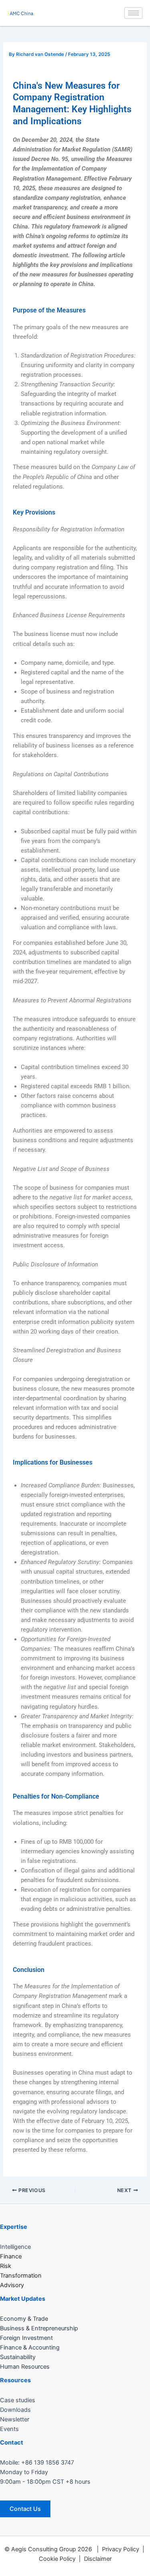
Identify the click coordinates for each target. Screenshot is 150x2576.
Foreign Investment (26, 2338)
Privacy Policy (121, 2549)
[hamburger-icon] (133, 13)
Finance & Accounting (30, 2347)
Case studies (18, 2400)
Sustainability (18, 2357)
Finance (11, 2256)
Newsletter (15, 2419)
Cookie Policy (57, 2559)
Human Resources (25, 2367)
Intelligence (15, 2247)
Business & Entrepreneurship (39, 2328)
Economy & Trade (24, 2319)
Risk (6, 2266)
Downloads (15, 2410)
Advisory (12, 2285)
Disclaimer (98, 2559)
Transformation (21, 2276)
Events (9, 2429)
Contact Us (25, 2509)
